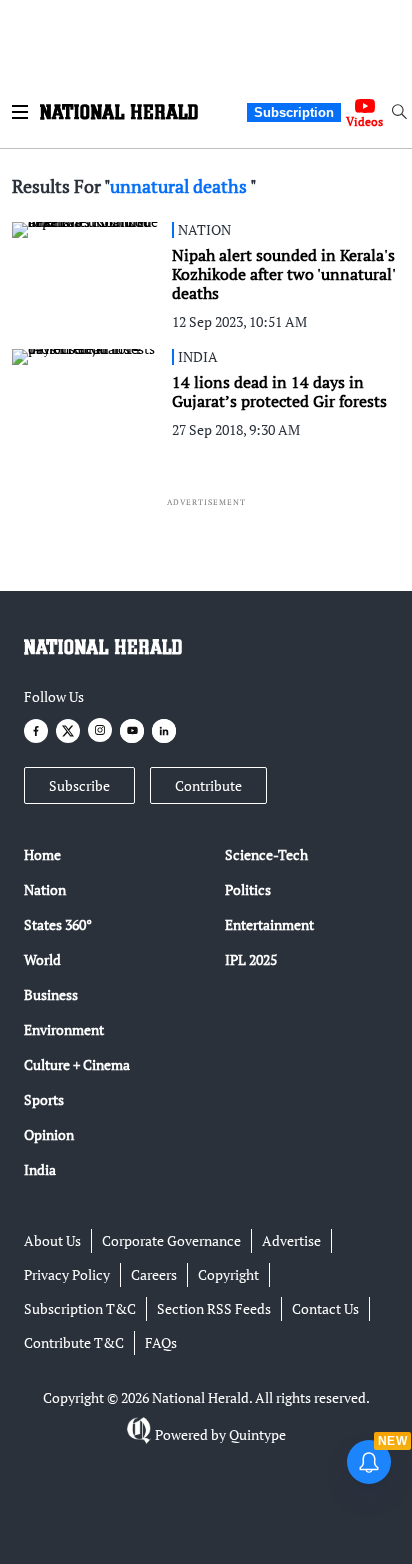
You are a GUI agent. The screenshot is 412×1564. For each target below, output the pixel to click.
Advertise (291, 1240)
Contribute (208, 785)
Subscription (294, 112)
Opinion (49, 1134)
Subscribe (79, 785)
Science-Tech (266, 854)
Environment (64, 1029)
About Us (52, 1240)
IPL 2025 (251, 959)
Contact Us (325, 1308)
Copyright (228, 1274)
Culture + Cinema (77, 1064)
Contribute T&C (74, 1342)
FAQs (161, 1342)
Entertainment (269, 924)
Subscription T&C (80, 1308)
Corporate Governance (171, 1240)
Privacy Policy (67, 1274)
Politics (248, 889)
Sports (44, 1099)
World (42, 959)
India (40, 1169)
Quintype (257, 1434)
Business (51, 994)
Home (42, 854)
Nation (45, 889)
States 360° (58, 924)
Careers (154, 1274)
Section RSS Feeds (214, 1308)
